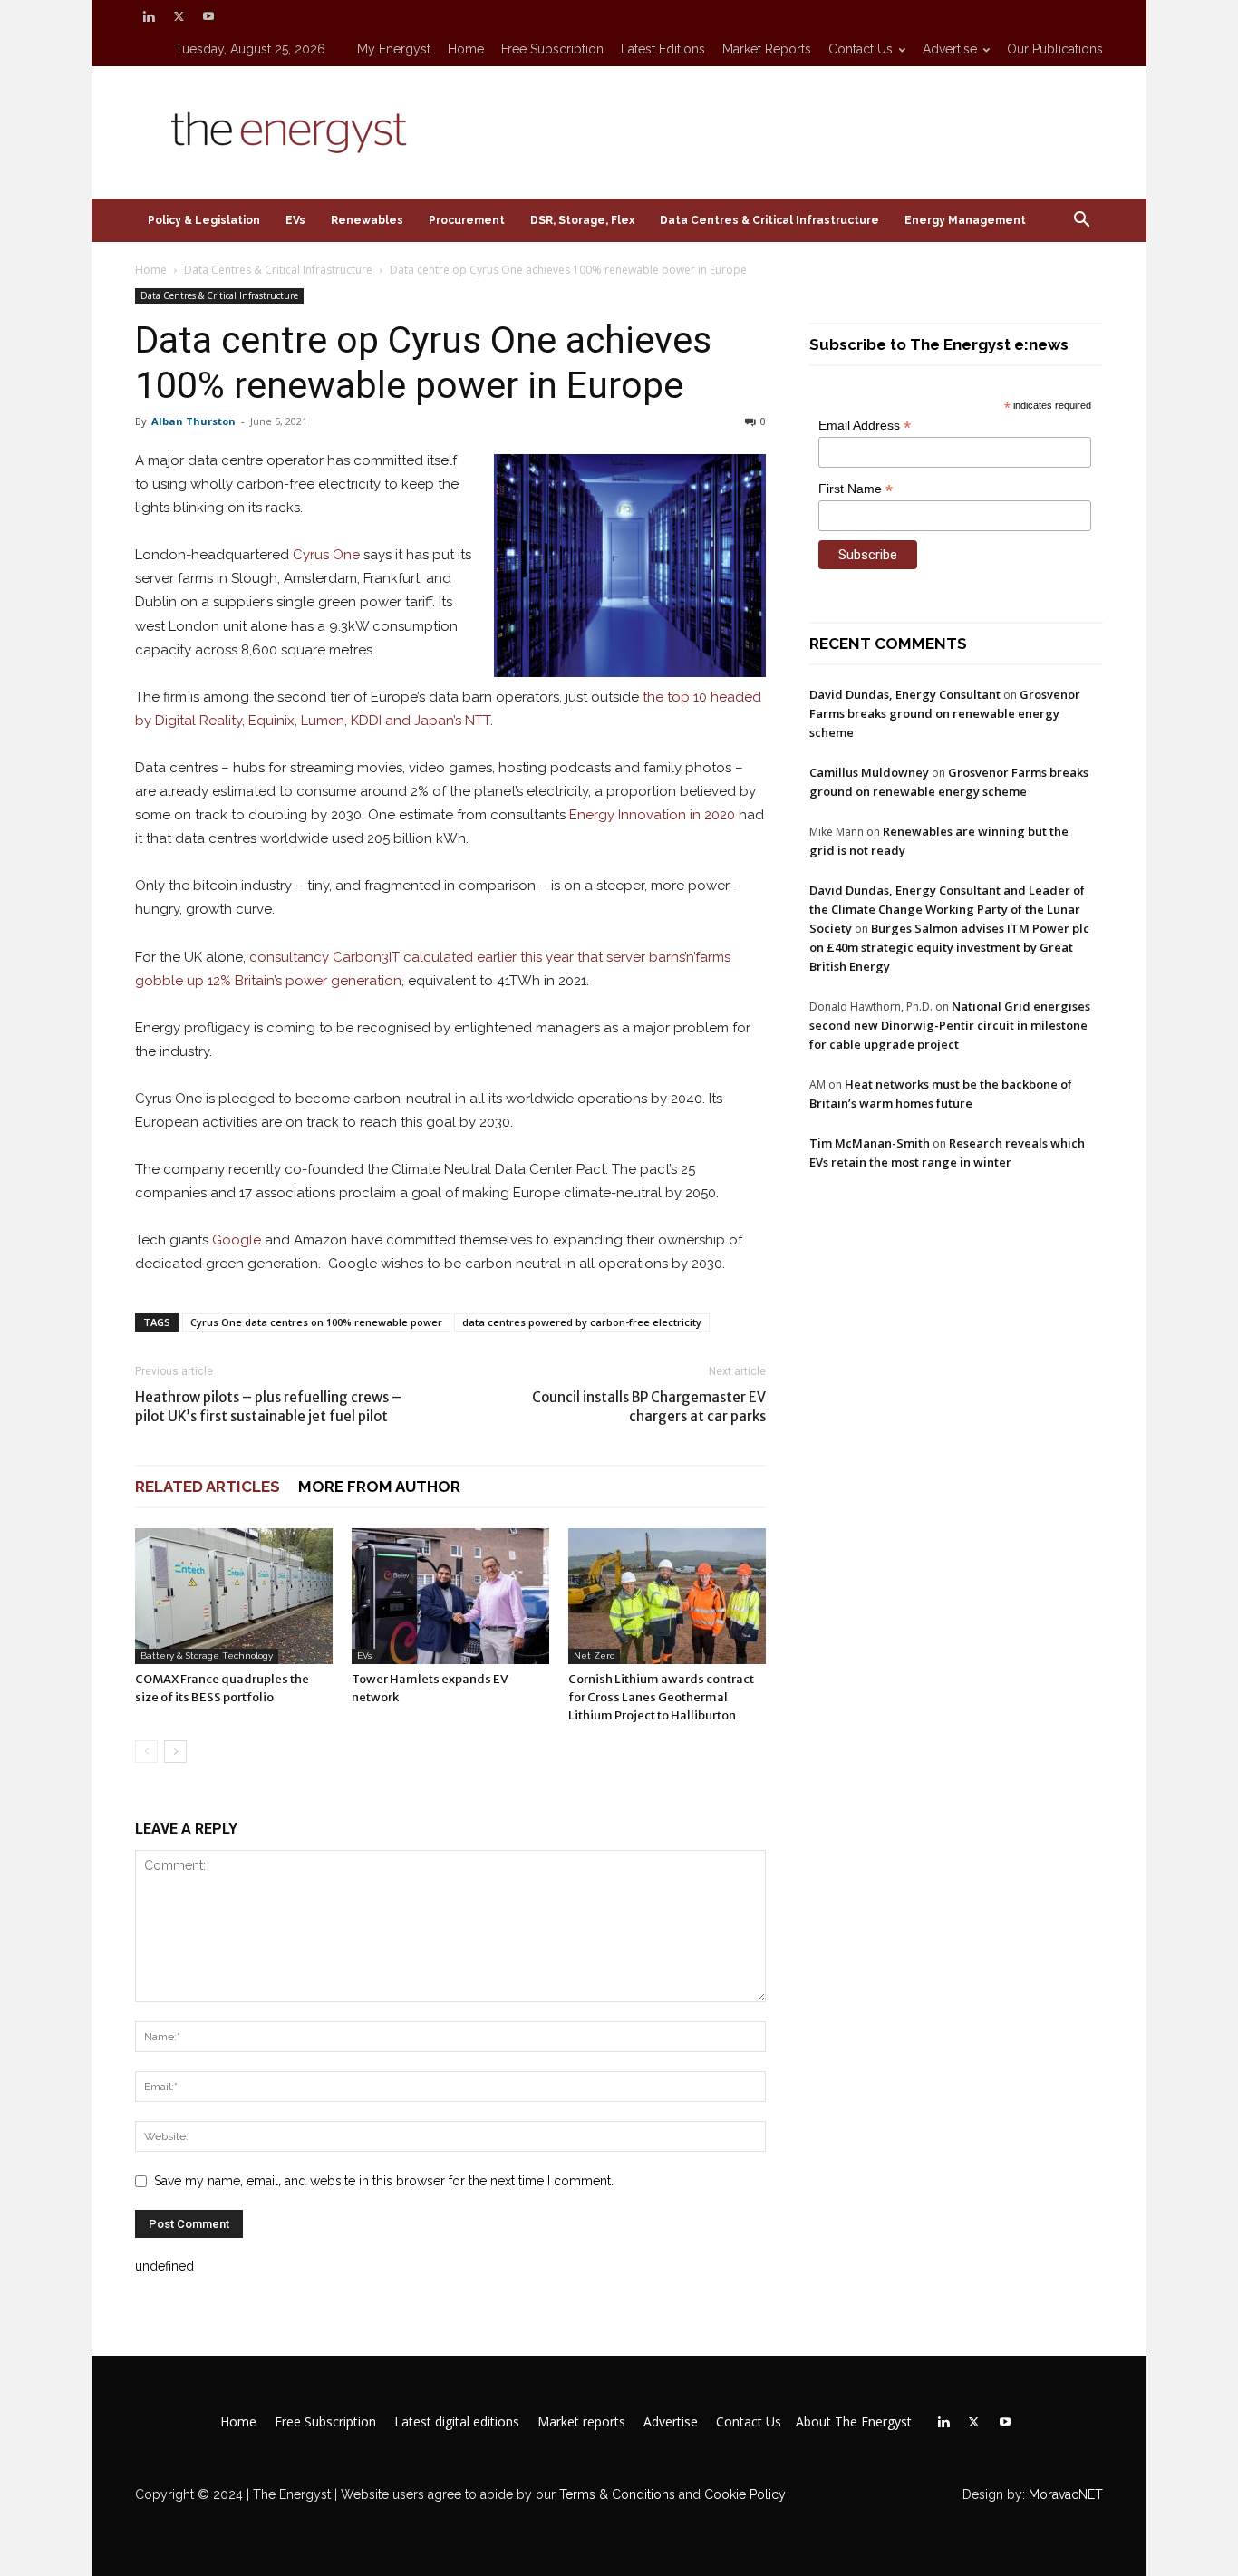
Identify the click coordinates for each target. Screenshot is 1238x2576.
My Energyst (394, 49)
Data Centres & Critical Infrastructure (769, 220)
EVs (295, 220)
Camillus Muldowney (869, 772)
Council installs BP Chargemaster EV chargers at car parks (649, 1407)
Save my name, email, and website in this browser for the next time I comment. (384, 2181)
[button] (1081, 222)
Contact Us (861, 49)
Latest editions (663, 49)
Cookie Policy (745, 2494)
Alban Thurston (193, 421)
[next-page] (175, 1752)
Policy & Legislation (204, 220)
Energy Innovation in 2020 (652, 815)
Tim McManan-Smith (870, 1143)
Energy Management (965, 220)
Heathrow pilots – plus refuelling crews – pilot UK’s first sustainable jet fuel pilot (268, 1407)
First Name (856, 489)
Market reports (767, 49)
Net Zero (594, 1656)
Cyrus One (326, 555)
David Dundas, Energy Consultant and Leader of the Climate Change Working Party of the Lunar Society (947, 909)
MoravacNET (1066, 2494)
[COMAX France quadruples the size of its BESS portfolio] (234, 1596)
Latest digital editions (457, 2422)
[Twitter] (179, 16)
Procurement (467, 220)
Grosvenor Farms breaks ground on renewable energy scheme (945, 713)
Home (466, 49)
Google (237, 1240)
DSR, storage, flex (582, 220)
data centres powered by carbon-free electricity (582, 1322)
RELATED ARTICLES (208, 1487)
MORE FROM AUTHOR (379, 1487)
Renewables (367, 220)
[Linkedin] (149, 16)
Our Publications (1055, 49)
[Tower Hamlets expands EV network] (450, 1596)
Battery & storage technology (207, 1656)
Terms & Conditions (615, 2494)
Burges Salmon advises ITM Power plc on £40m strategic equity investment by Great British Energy (949, 947)
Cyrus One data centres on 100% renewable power (316, 1322)
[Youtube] (208, 16)
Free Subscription (552, 49)
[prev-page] (146, 1752)
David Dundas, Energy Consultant (905, 694)
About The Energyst (854, 2422)
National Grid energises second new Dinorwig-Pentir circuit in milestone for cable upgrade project (950, 1025)
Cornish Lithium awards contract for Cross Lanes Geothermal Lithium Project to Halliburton (661, 1697)
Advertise (950, 49)
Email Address (865, 426)
